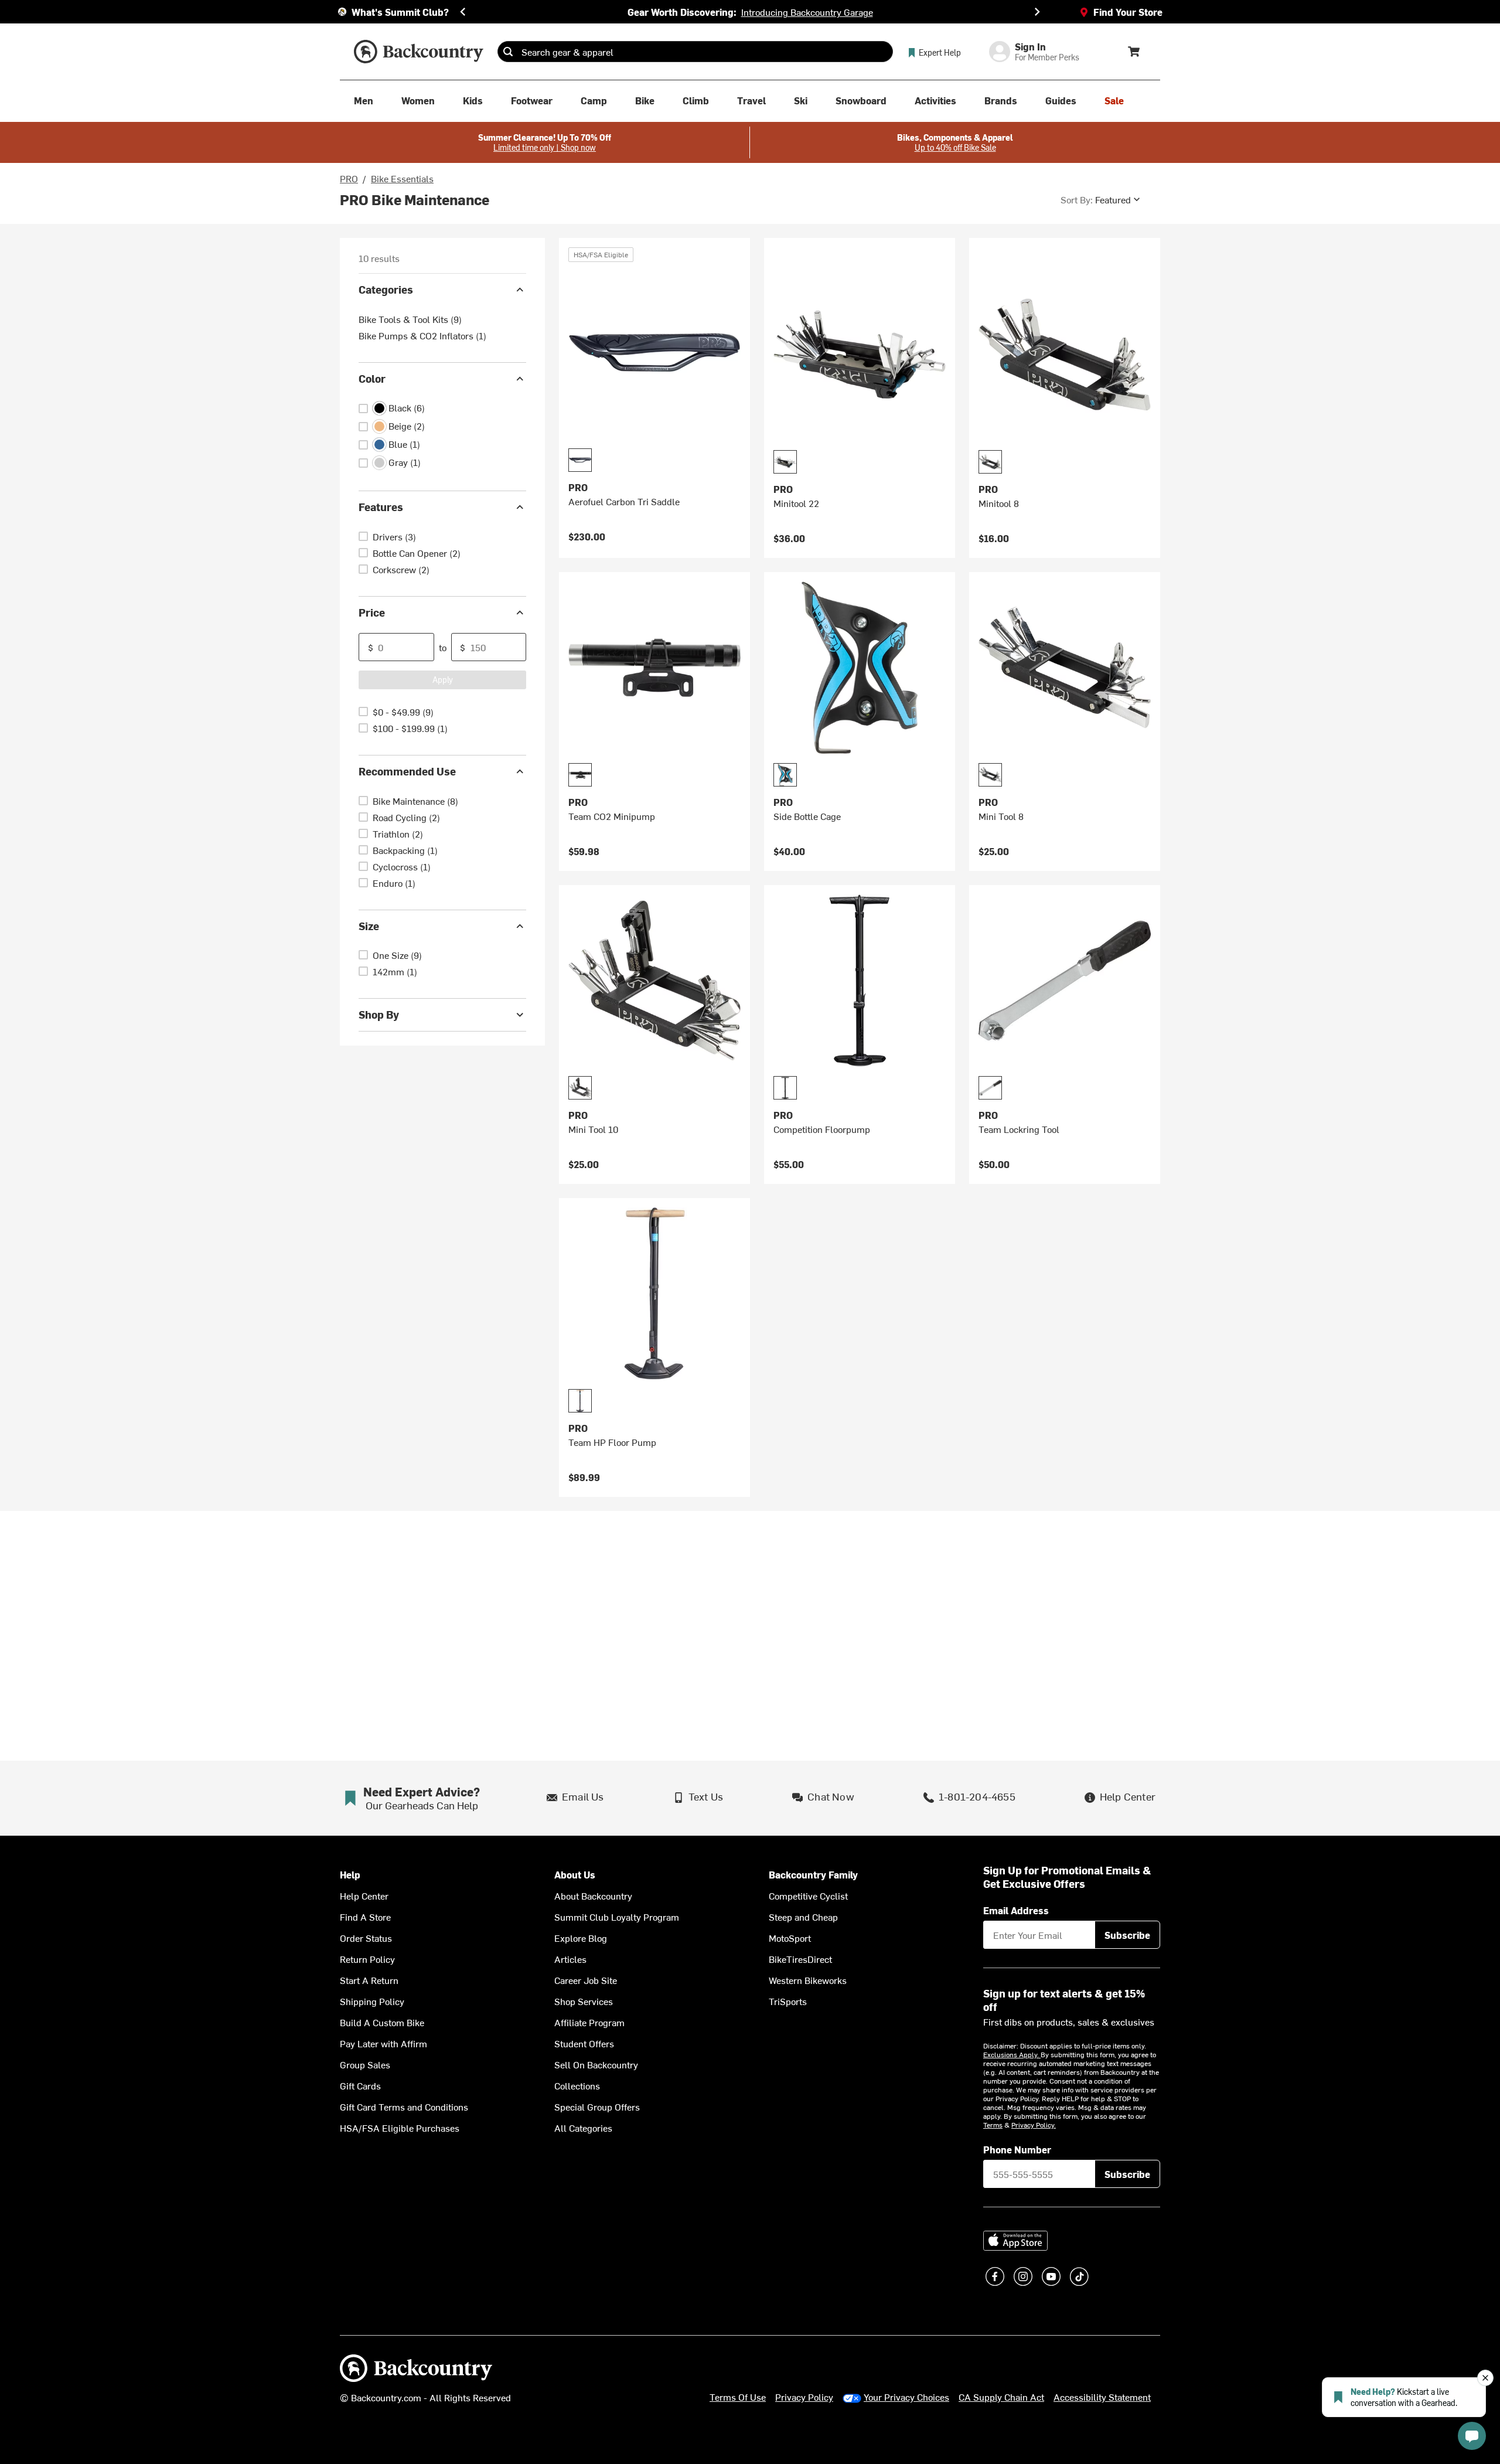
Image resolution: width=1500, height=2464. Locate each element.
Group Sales (365, 2064)
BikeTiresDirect (800, 1959)
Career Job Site (586, 1980)
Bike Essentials (402, 178)
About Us (575, 1875)
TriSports (788, 2001)
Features (381, 507)
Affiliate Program (589, 2022)
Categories (386, 289)
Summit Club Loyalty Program (617, 1917)
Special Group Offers (597, 2106)
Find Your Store (1128, 12)
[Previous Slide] (463, 12)
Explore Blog (581, 1938)
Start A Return (369, 1980)
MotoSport (790, 1938)
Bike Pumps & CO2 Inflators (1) (422, 335)
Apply (443, 680)
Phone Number (1017, 2149)
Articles (570, 1959)
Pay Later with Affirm (383, 2043)
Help (350, 1875)
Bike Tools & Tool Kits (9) (410, 319)
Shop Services (584, 2001)
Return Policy (367, 1959)
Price (372, 612)
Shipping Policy (372, 2001)
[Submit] (508, 52)
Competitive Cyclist (808, 1895)
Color (372, 378)
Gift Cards (360, 2085)
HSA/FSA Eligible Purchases (400, 2128)
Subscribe (1127, 1935)
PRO (349, 178)
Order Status (366, 1938)
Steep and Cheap (803, 1917)
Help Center (364, 1895)
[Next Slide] (1037, 12)
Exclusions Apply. (1012, 2054)
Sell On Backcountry (596, 2064)
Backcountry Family (813, 1875)
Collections (577, 2085)
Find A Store (365, 1917)
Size (369, 926)
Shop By (379, 1014)
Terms (993, 2125)
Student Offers (584, 2043)
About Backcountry (593, 1895)
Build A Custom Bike (382, 2022)
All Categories (583, 2128)
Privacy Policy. (1034, 2125)
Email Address (1016, 1910)
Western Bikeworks (808, 1980)
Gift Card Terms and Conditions (404, 2106)
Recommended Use (407, 771)
